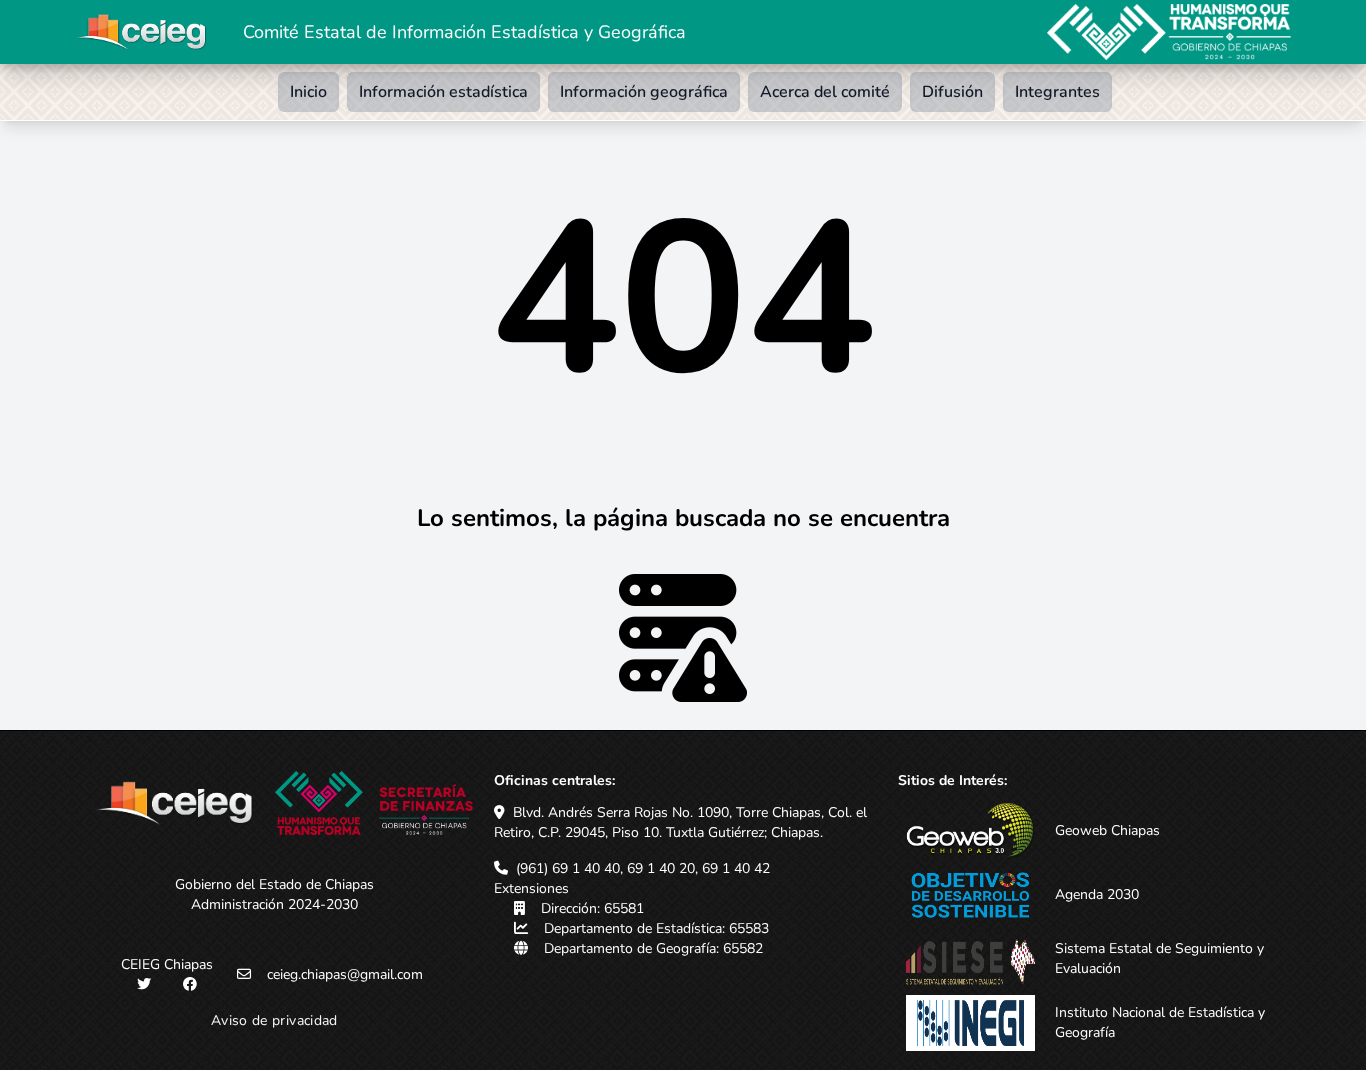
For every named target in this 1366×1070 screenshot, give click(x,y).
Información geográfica (644, 92)
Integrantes (1057, 92)
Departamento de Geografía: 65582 (653, 948)
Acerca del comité (825, 92)
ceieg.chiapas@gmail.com (345, 974)
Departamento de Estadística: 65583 (656, 928)
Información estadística (443, 92)
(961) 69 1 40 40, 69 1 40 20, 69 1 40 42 (643, 868)
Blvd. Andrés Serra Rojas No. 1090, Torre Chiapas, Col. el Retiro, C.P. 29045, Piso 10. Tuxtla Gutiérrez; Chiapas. (680, 822)
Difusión (952, 92)
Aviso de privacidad (274, 1020)
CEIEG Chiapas (167, 964)
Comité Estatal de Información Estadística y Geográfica (464, 32)
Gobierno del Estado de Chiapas (274, 884)
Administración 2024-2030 (274, 904)
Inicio (308, 92)
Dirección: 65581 (592, 908)
